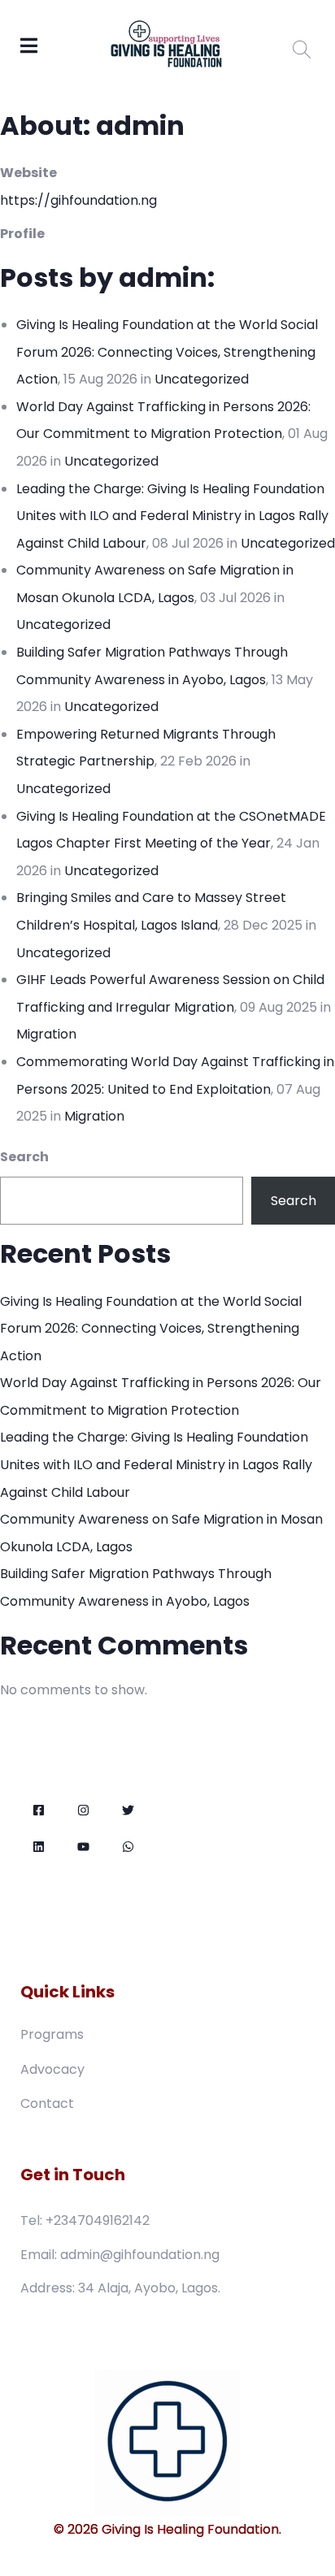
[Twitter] (128, 1810)
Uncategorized (202, 379)
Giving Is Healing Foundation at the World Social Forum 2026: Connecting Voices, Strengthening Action (167, 352)
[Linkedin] (39, 1847)
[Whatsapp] (128, 1847)
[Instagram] (83, 1810)
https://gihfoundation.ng (78, 200)
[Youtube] (83, 1847)
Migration (46, 1034)
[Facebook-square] (39, 1810)
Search (24, 1157)
